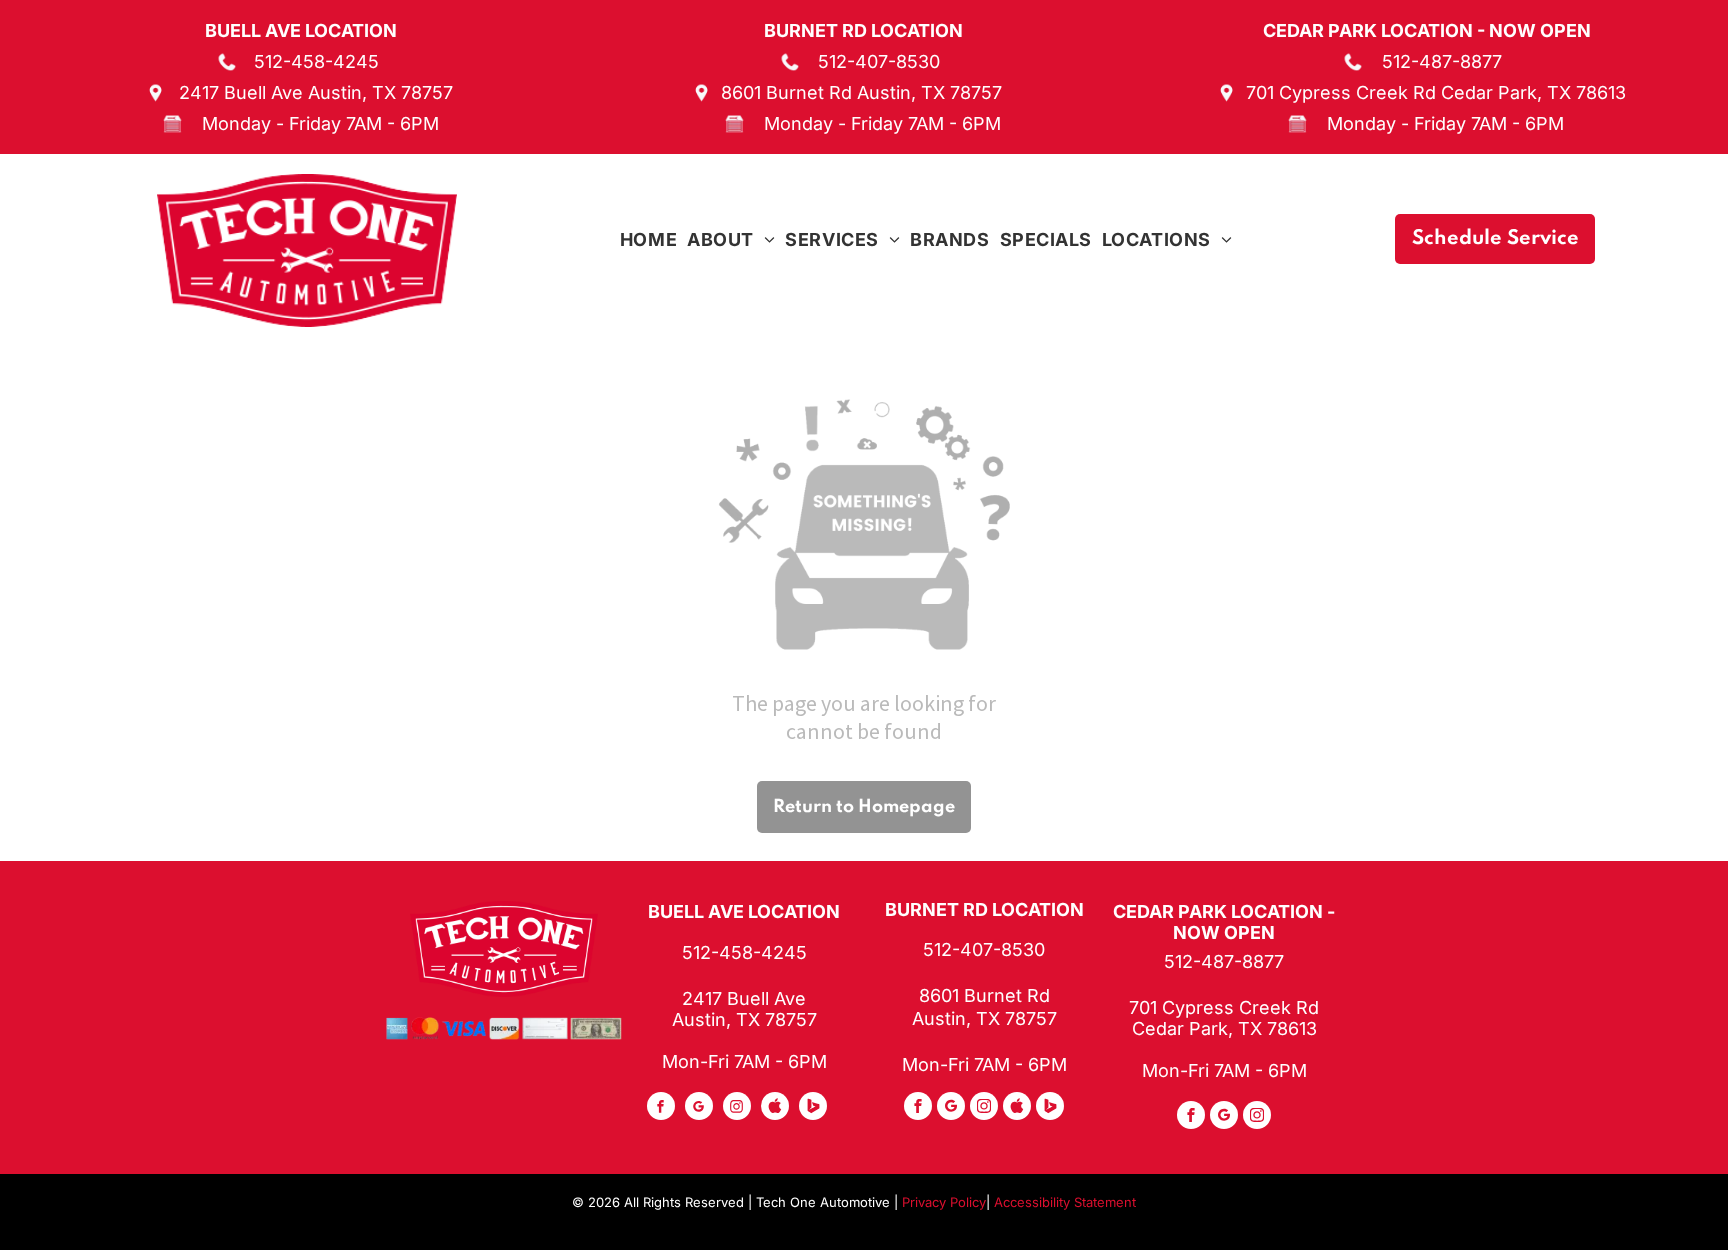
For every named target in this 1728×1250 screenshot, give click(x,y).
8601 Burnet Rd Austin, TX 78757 (861, 92)
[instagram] (737, 1108)
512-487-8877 (1442, 61)
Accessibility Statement (1065, 1202)
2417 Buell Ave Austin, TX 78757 (316, 92)
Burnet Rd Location (863, 30)
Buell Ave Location (301, 30)
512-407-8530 (879, 61)
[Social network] (775, 1108)
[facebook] (661, 1108)
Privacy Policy (944, 1202)
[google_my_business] (699, 1108)
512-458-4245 (316, 61)
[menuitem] (648, 239)
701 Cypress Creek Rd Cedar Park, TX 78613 (1436, 92)
